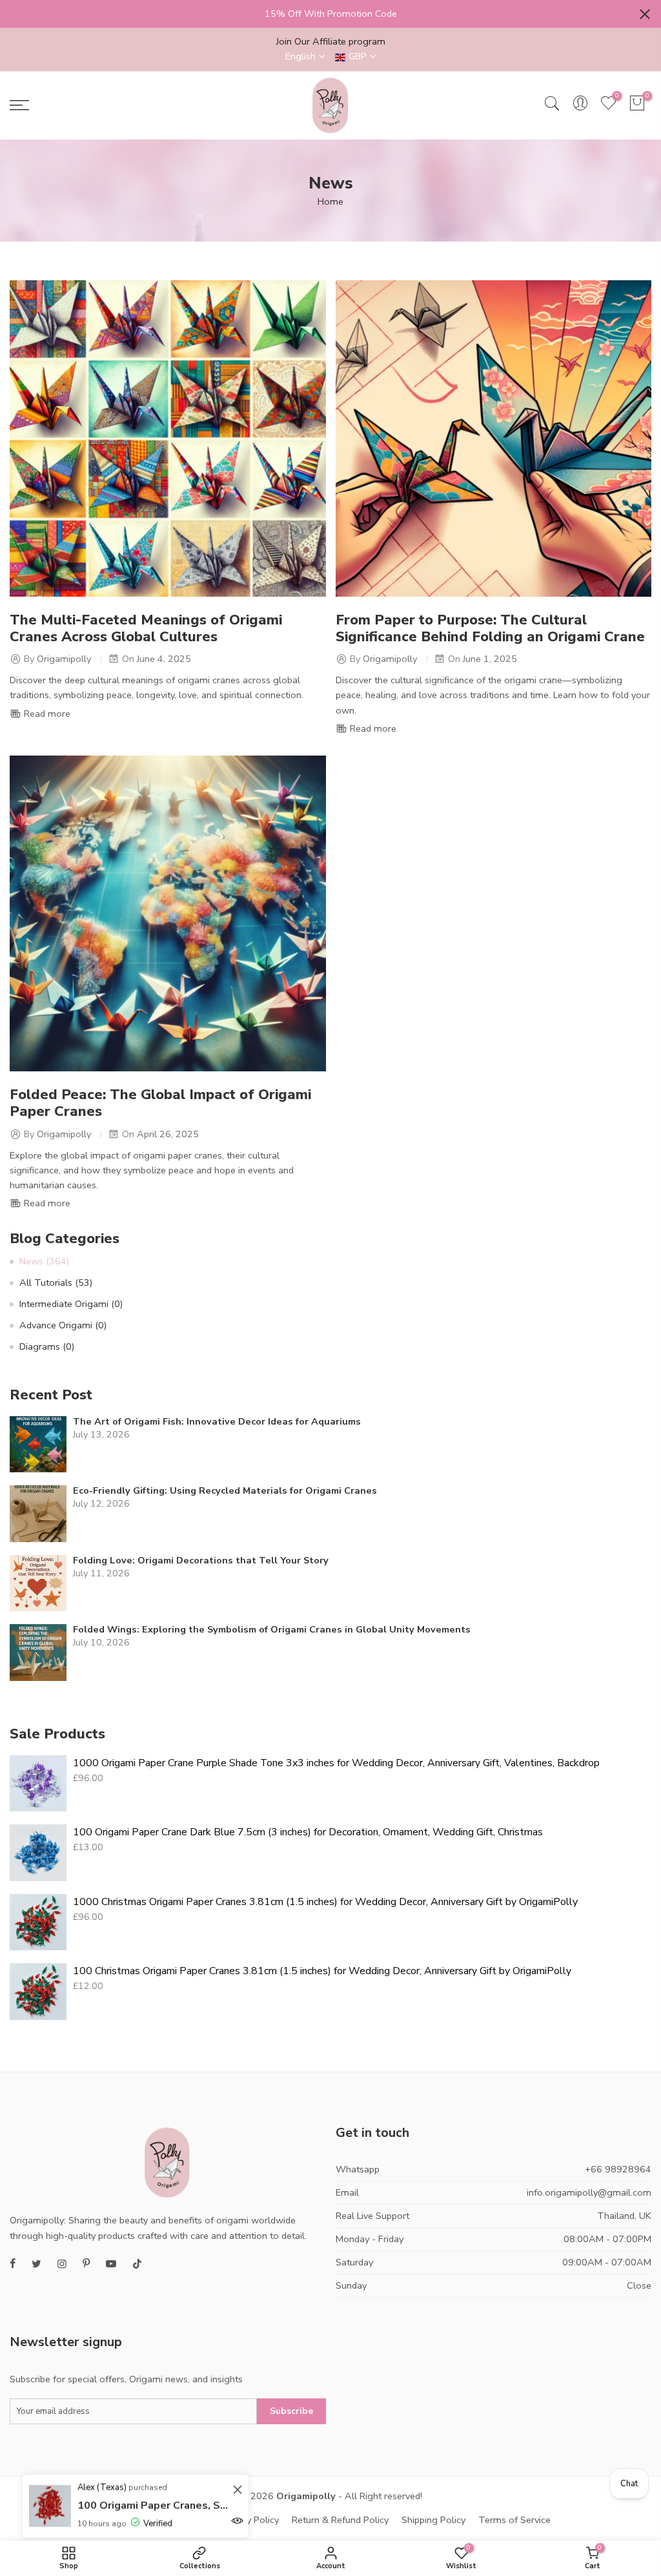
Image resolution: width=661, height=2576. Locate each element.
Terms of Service (514, 2520)
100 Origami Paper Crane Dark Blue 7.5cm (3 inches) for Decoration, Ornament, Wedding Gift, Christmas (308, 1832)
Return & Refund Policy (340, 2520)
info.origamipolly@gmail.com (589, 2192)
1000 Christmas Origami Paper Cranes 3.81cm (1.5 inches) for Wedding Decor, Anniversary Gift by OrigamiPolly (325, 1902)
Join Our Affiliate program (331, 41)
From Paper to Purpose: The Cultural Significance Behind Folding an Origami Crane (490, 628)
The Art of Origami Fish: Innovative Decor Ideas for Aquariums (217, 1422)
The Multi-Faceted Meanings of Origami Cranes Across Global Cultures (146, 628)
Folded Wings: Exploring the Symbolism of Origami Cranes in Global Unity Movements (272, 1630)
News (44, 1261)
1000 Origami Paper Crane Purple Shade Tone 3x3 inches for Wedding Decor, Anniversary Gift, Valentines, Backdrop (336, 1763)
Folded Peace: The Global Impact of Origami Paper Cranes (160, 1103)
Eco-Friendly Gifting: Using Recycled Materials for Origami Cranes (225, 1491)
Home (330, 201)
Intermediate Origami (71, 1304)
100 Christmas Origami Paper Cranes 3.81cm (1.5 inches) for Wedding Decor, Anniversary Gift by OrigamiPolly (322, 1971)
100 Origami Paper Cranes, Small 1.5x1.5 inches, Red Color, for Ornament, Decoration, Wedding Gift (153, 2506)
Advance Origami (63, 1325)
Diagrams (47, 1346)
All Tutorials (56, 1283)
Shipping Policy (433, 2520)
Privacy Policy (250, 2520)
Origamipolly (306, 2496)
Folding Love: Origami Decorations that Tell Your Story (201, 1561)
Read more (46, 714)
